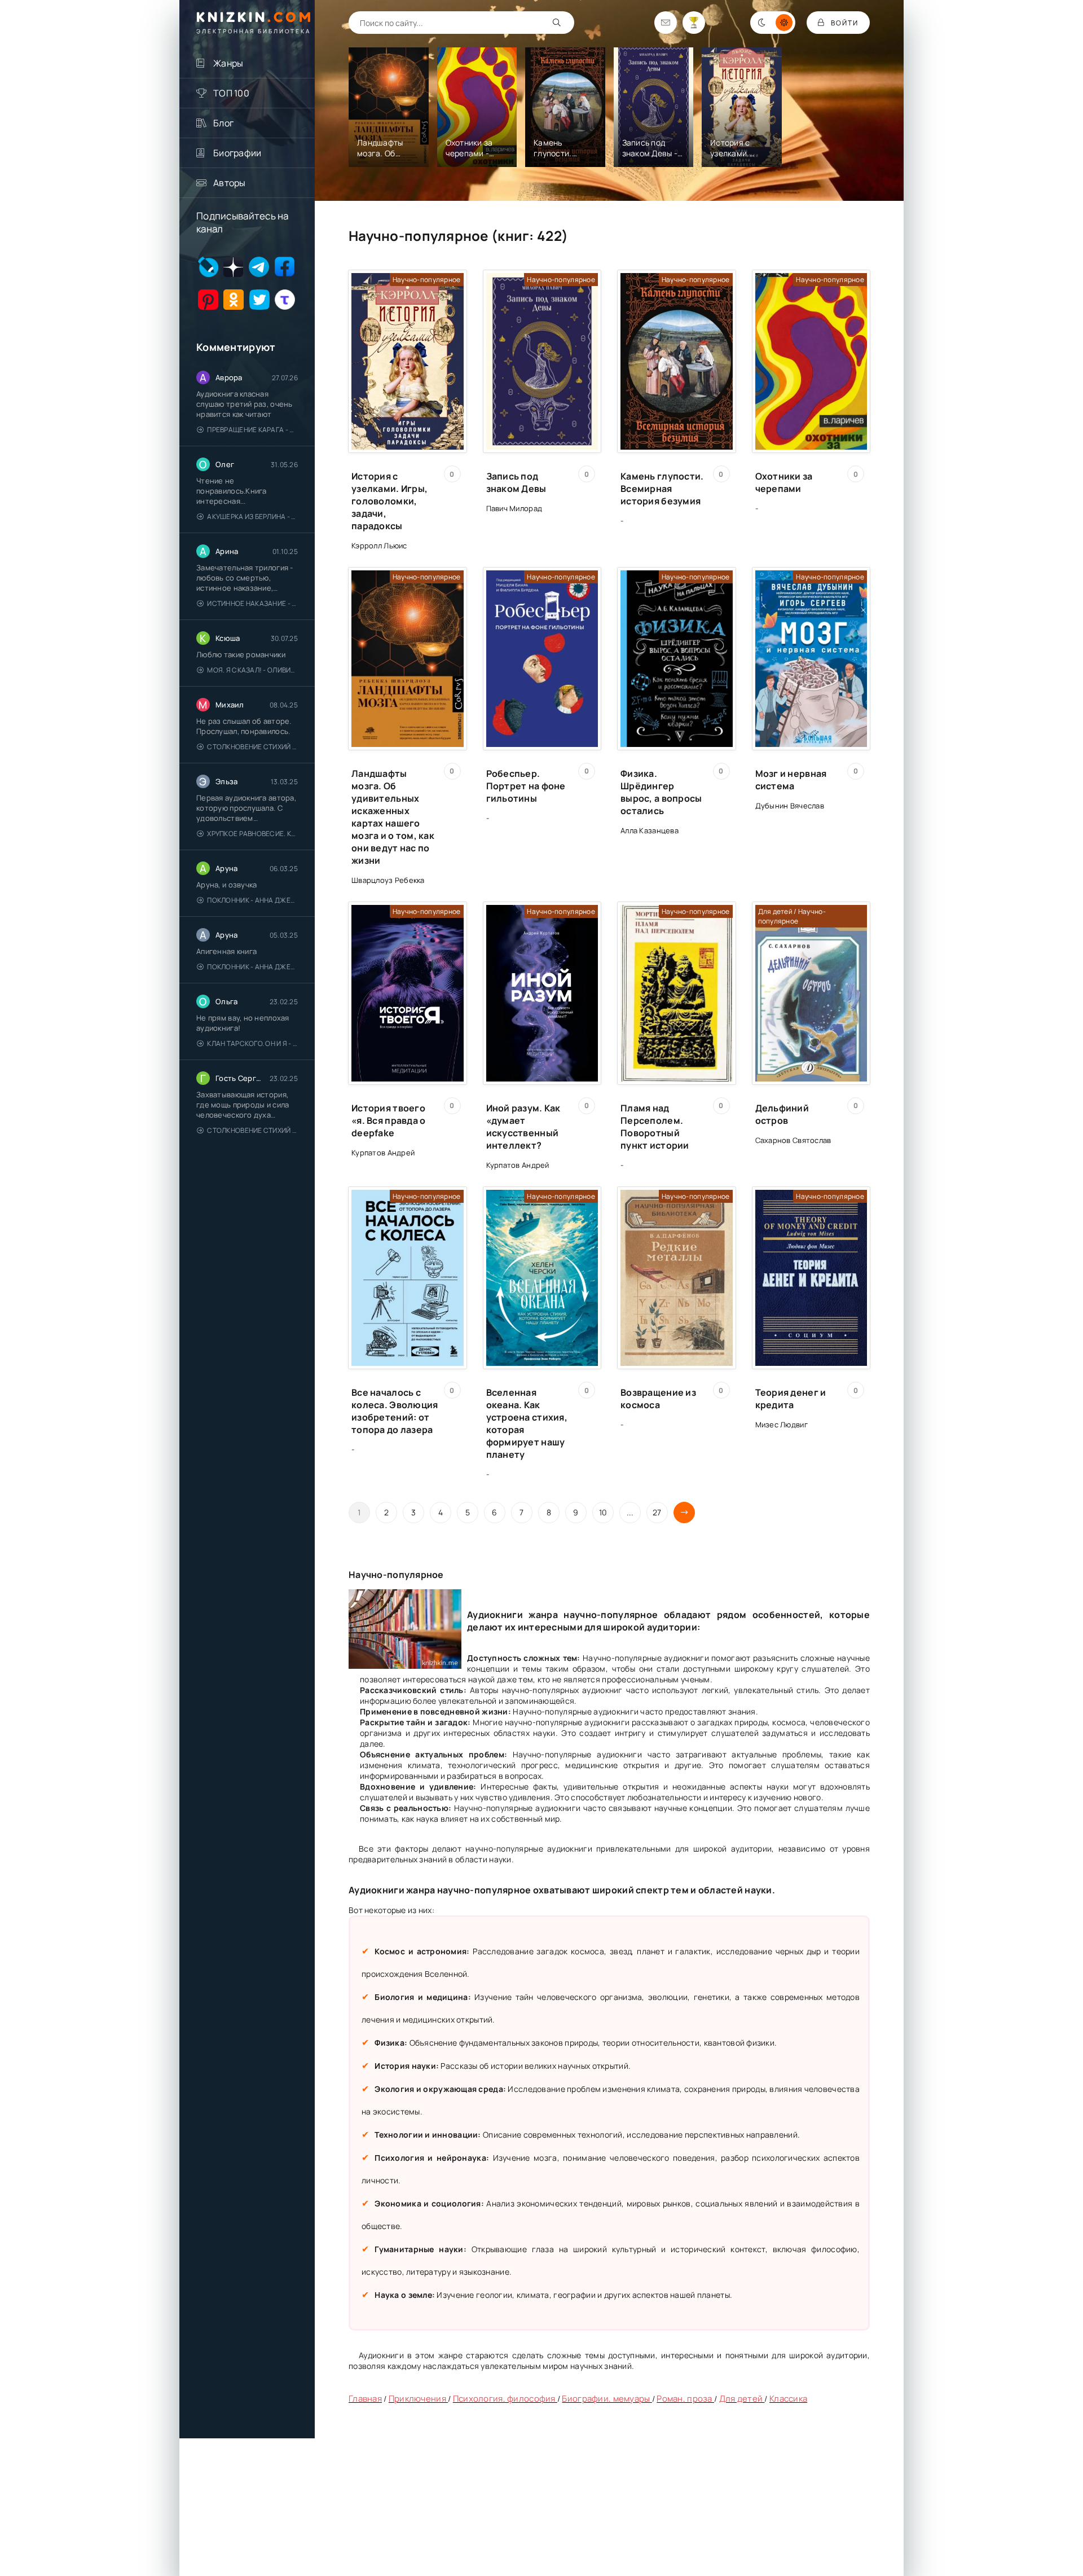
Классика (788, 2399)
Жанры (228, 63)
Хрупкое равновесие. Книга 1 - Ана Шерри (252, 834)
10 (603, 1512)
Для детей (742, 2399)
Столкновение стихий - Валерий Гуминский (252, 747)
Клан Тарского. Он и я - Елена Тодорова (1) (252, 1043)
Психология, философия (505, 2399)
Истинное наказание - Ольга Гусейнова (252, 603)
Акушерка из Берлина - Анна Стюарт (252, 516)
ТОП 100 (231, 93)
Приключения (418, 2399)
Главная (365, 2399)
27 (657, 1512)
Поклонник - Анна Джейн (252, 900)
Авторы (230, 183)
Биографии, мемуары (607, 2399)
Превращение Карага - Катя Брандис (252, 430)
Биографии (237, 153)
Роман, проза (685, 2399)
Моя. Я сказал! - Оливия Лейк (252, 670)
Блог (223, 123)
